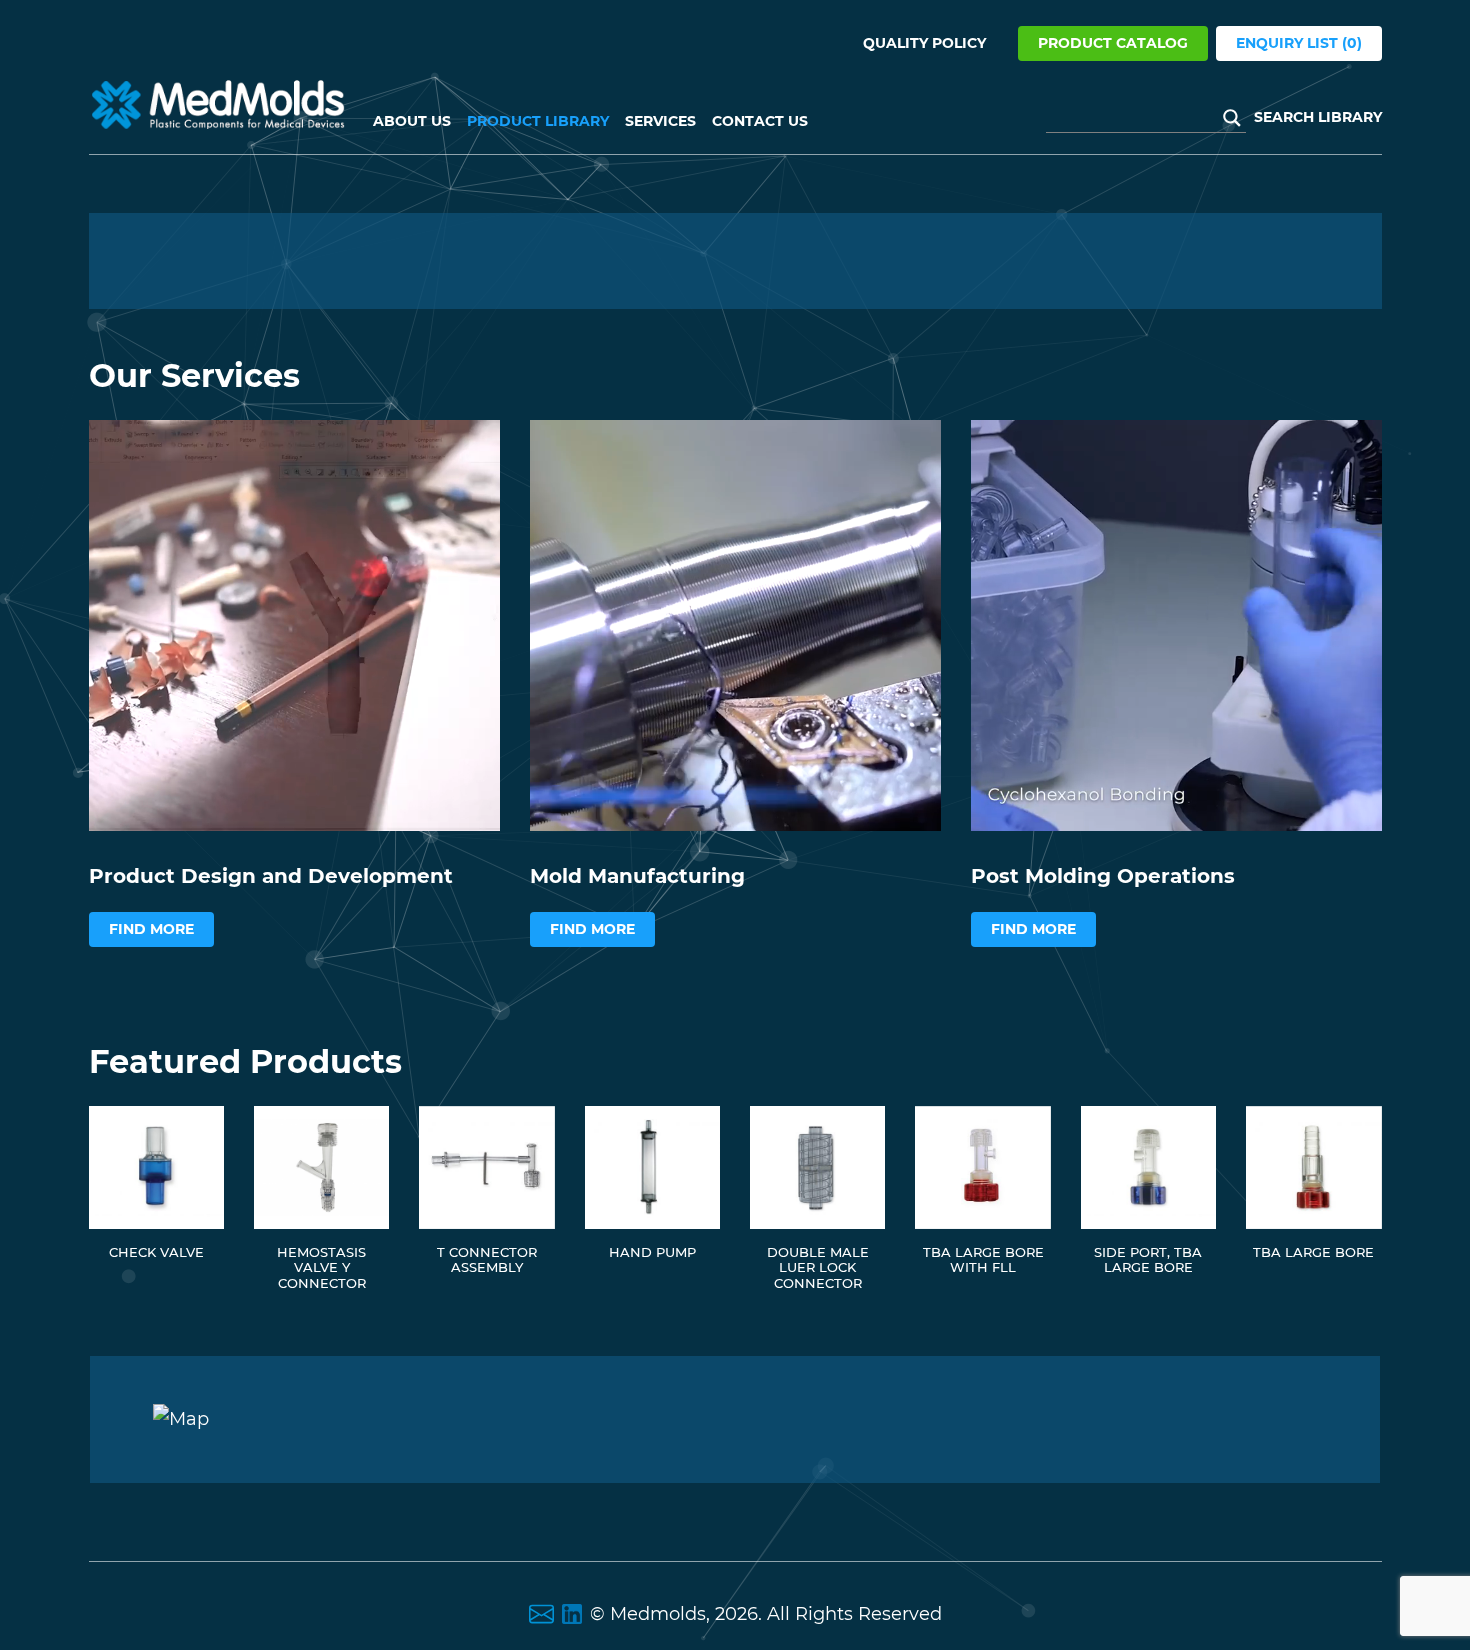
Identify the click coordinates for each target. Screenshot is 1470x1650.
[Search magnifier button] (1232, 118)
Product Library (538, 121)
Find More (151, 929)
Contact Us (760, 121)
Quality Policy (924, 43)
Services (660, 121)
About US (412, 121)
